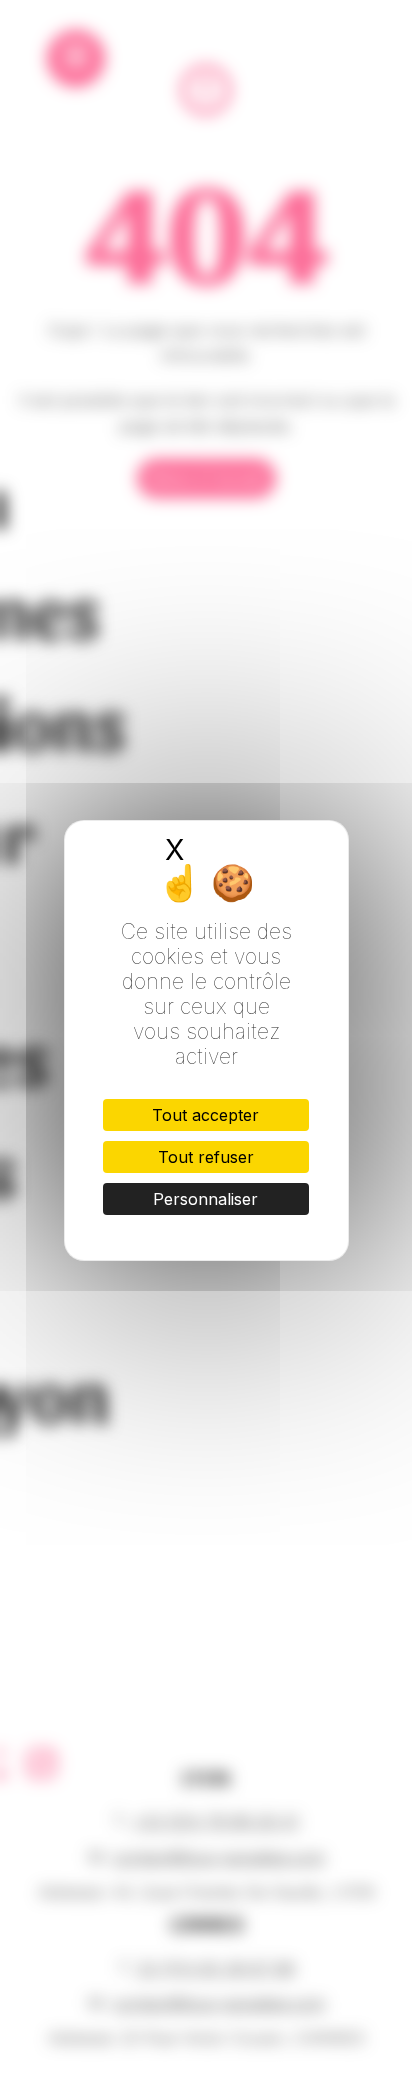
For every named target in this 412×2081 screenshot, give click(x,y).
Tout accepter (205, 1115)
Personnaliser (205, 1199)
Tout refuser (206, 1157)
